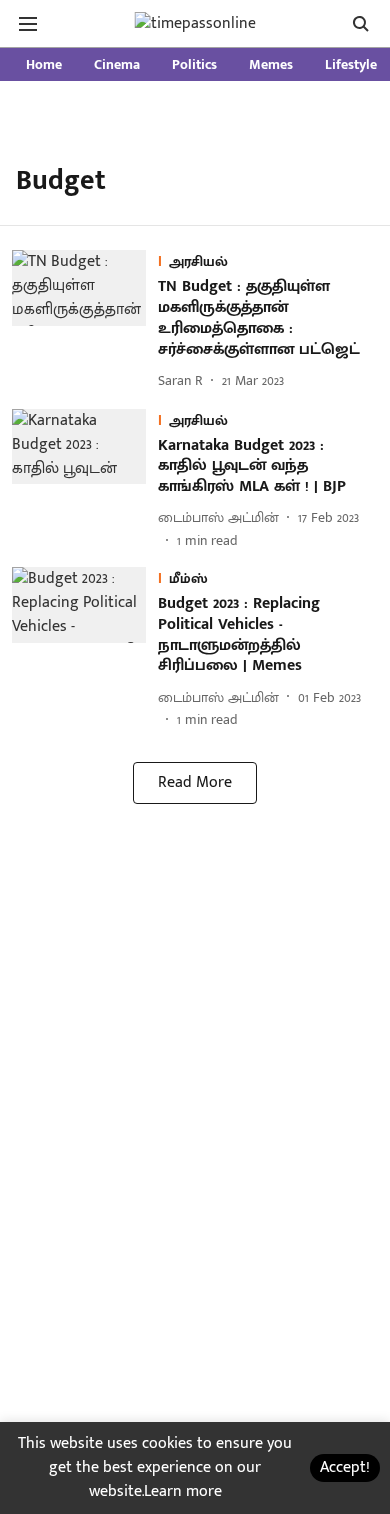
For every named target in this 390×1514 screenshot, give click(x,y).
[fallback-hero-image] (85, 321)
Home (44, 64)
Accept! (345, 1467)
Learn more (183, 1491)
